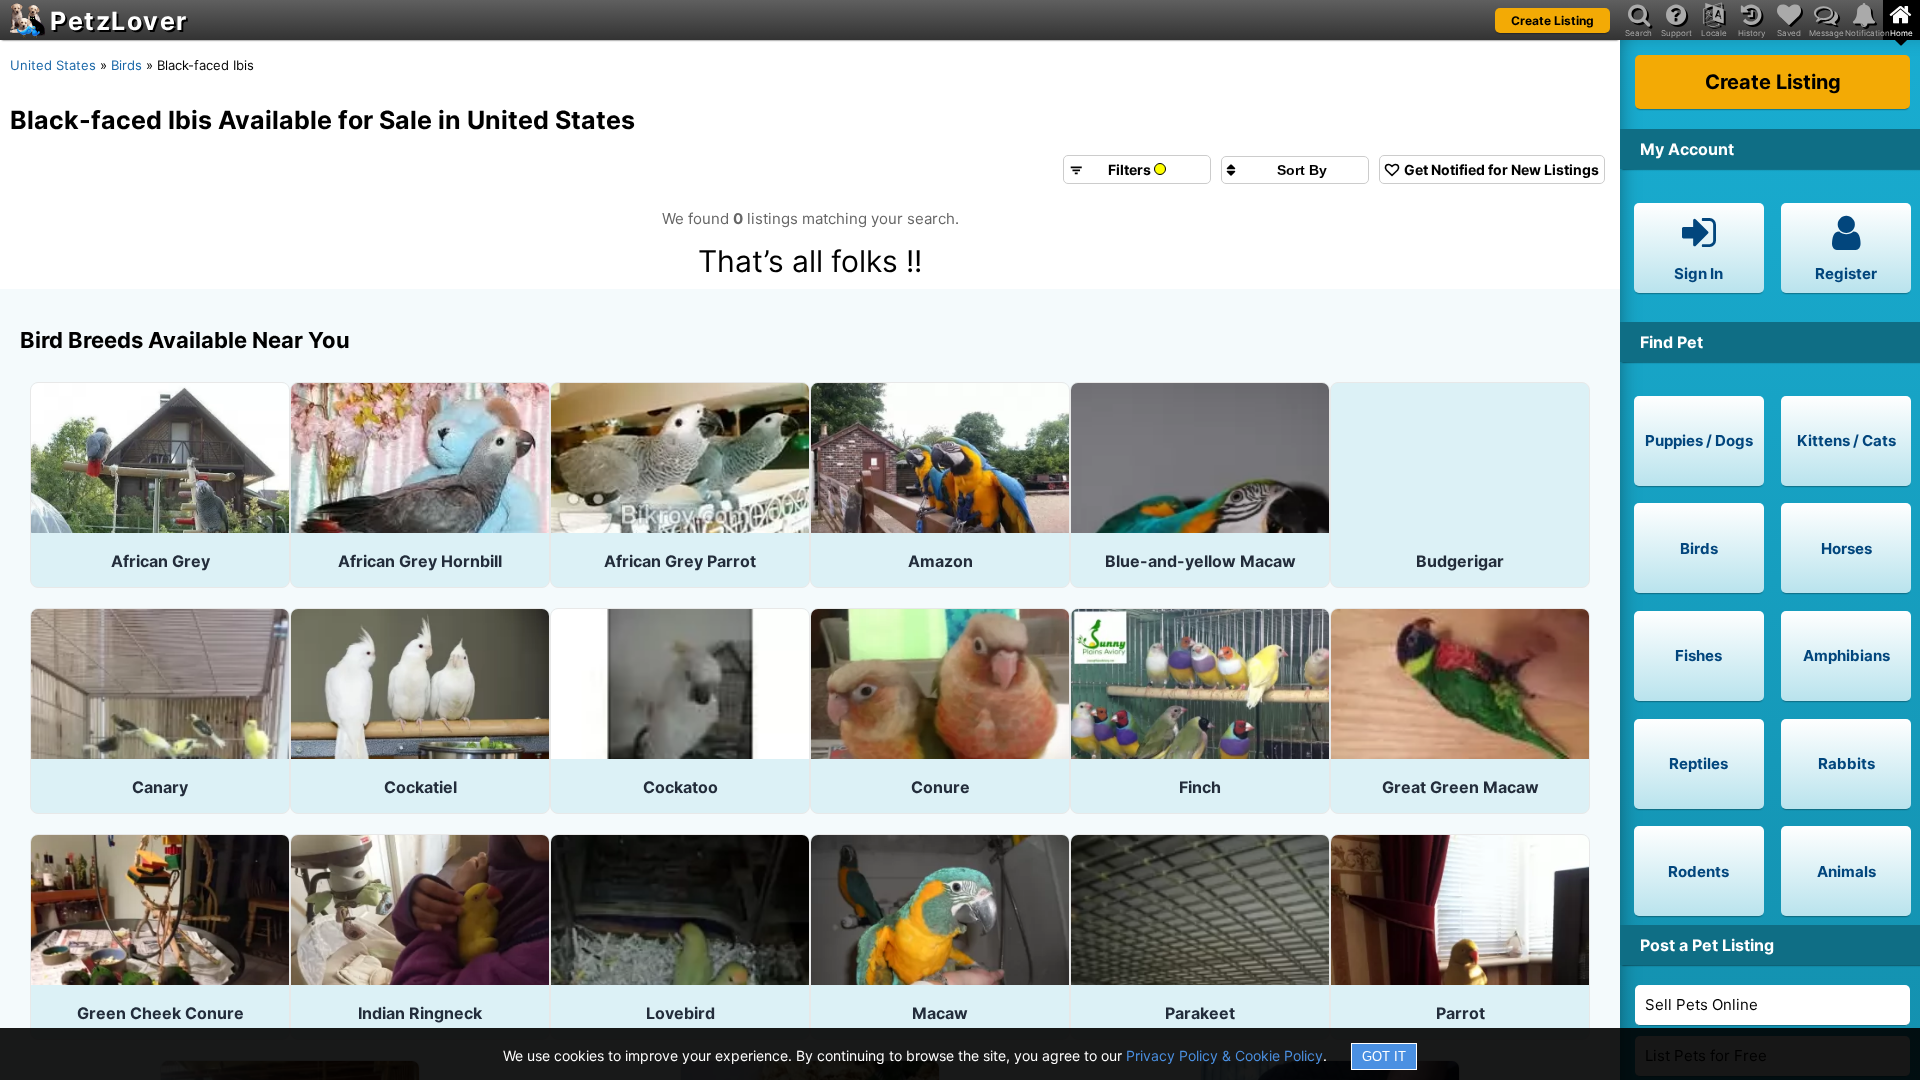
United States (53, 65)
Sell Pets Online (1701, 1004)
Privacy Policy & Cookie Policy (1224, 1055)
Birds (126, 65)
